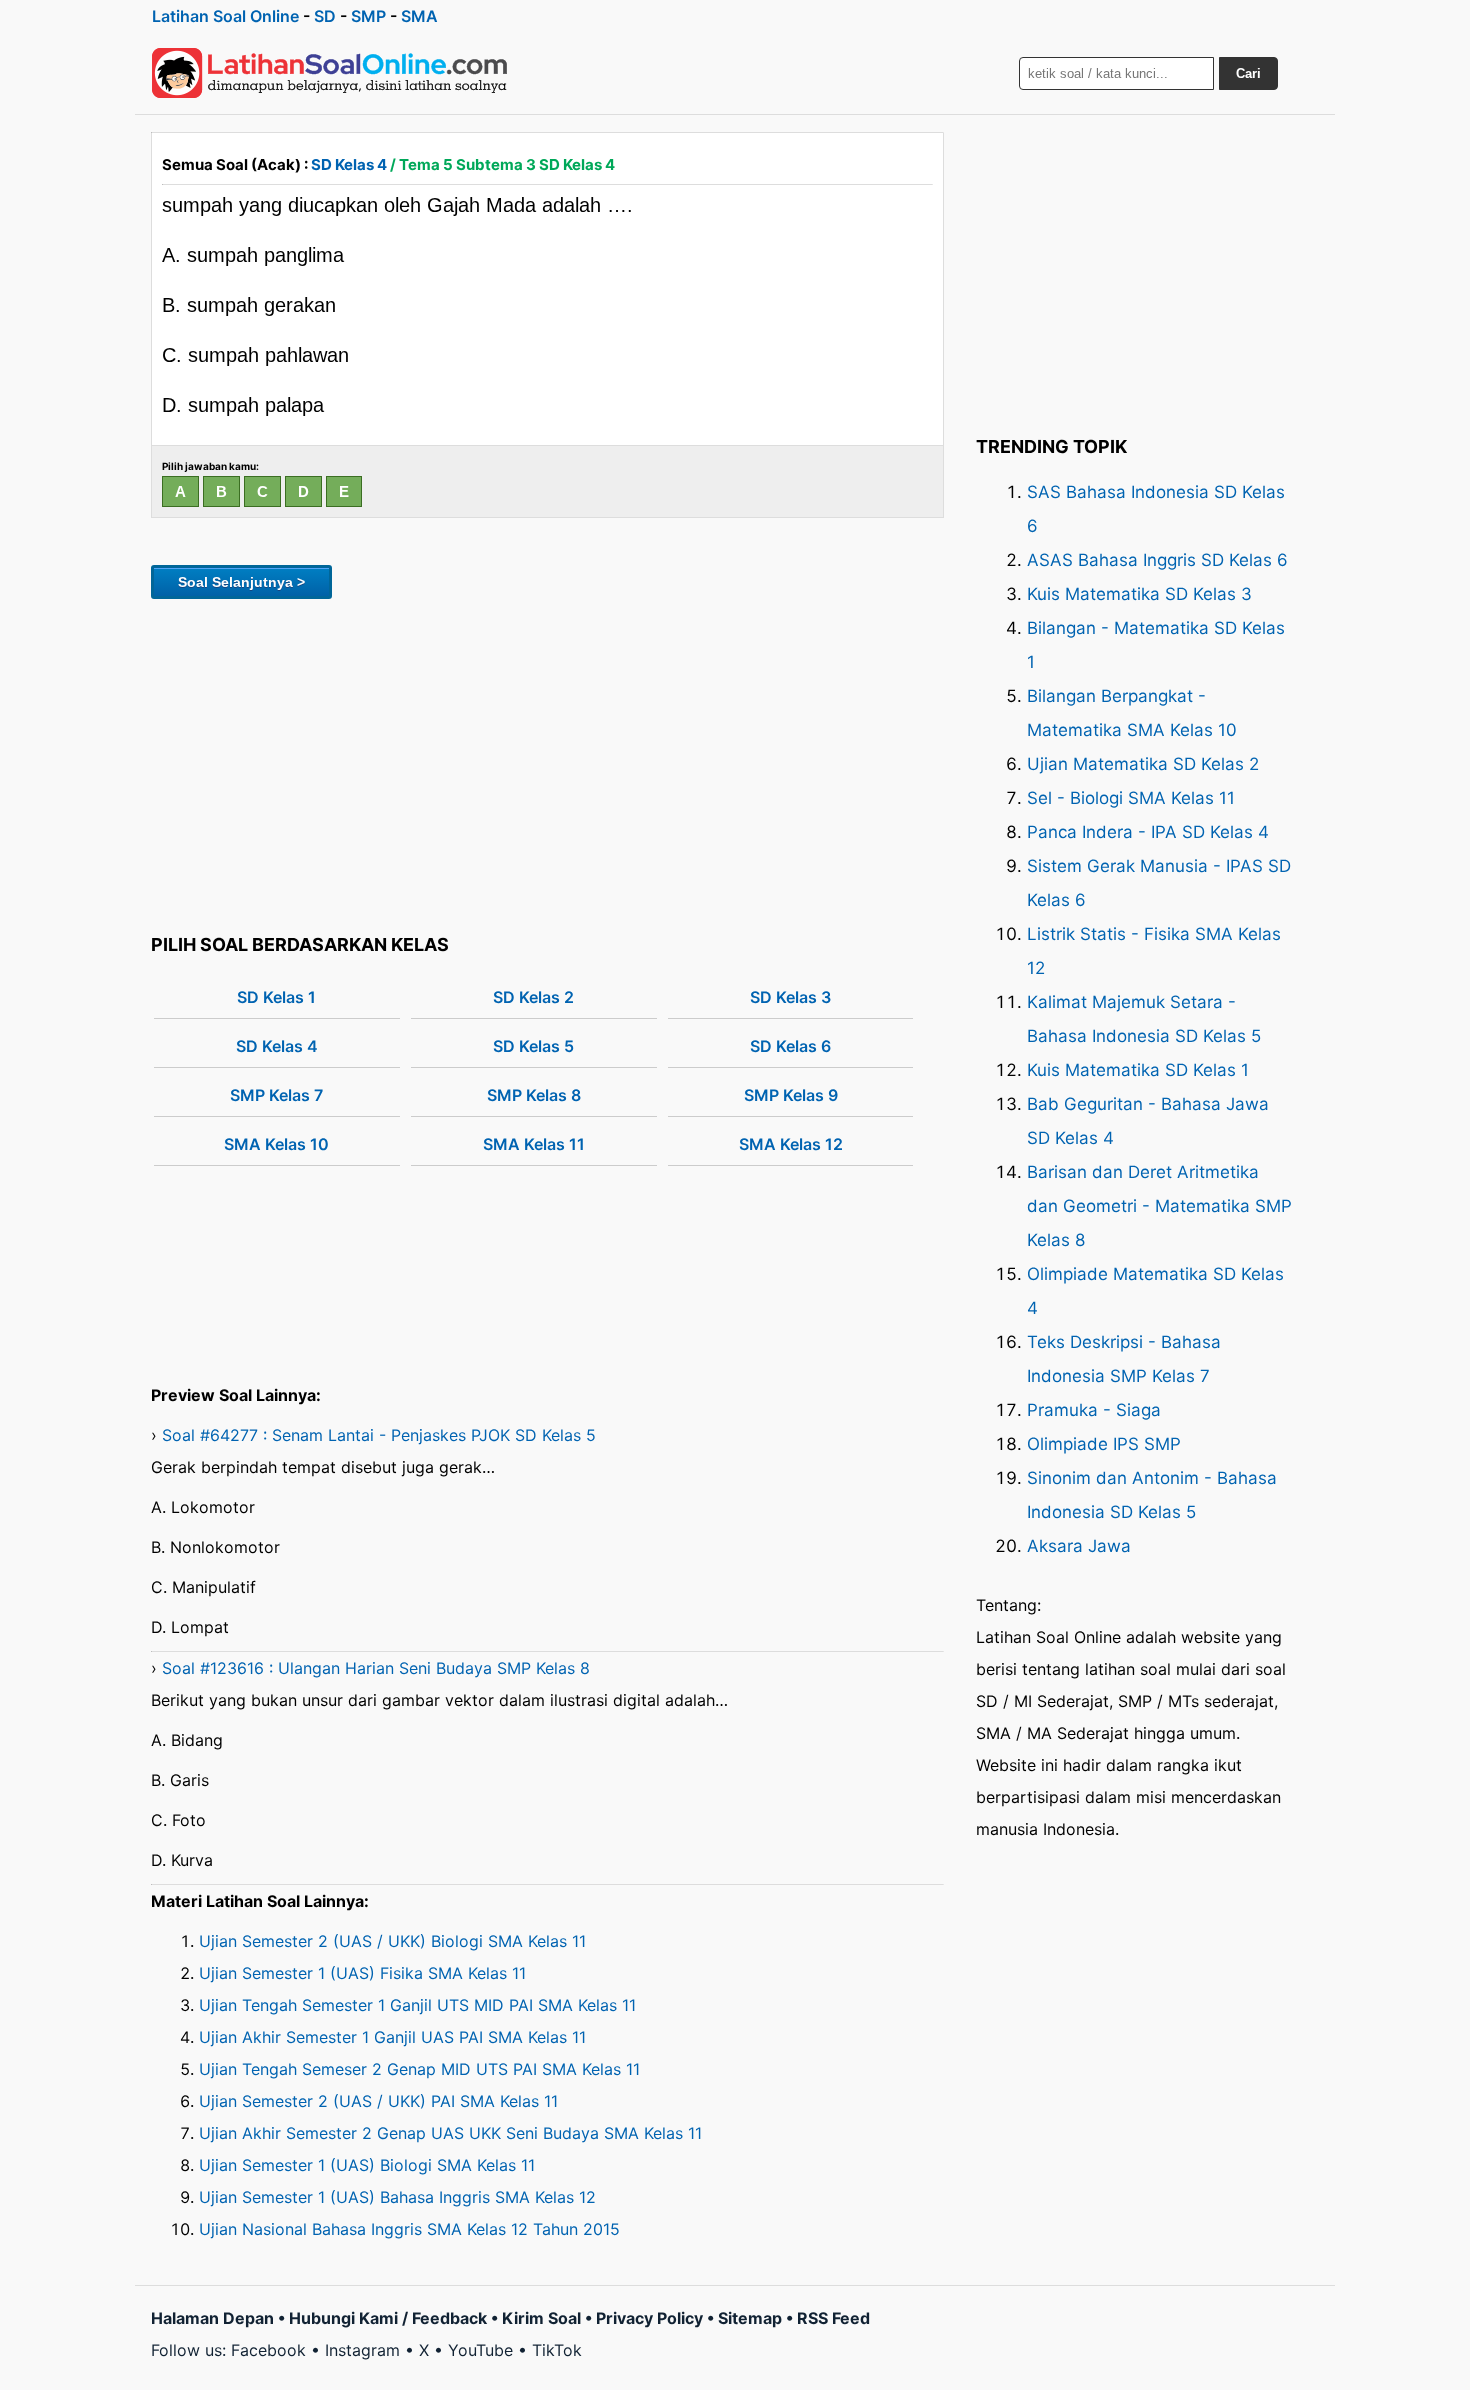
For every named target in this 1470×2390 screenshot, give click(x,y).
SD (325, 16)
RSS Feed (833, 2318)
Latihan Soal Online (225, 16)
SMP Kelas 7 (276, 1095)
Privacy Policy (649, 2318)
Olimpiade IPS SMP (1104, 1444)
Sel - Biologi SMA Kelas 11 (1131, 798)
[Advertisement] (547, 763)
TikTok (557, 2350)
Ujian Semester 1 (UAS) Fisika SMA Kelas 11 (362, 1973)
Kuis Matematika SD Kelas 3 (1139, 594)
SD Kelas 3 (790, 997)
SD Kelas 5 (533, 1046)
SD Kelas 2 (533, 997)
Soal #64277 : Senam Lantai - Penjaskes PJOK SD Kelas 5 (379, 1435)
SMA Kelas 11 (534, 1144)
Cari (1248, 73)
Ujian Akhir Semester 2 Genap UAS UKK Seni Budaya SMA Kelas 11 (450, 2133)
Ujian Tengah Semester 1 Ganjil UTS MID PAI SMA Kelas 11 (417, 2005)
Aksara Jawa (1079, 1546)
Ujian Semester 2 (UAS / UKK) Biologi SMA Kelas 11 (392, 1941)
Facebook (268, 2350)
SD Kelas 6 (790, 1046)
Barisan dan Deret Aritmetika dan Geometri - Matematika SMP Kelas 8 (1159, 1206)
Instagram (362, 2350)
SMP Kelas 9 (791, 1095)
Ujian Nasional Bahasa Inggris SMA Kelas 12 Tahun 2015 (409, 2229)
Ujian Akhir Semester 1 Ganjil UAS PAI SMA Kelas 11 (392, 2037)
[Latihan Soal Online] (330, 73)
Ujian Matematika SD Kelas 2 (1143, 764)
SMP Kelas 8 (534, 1095)
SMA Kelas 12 (791, 1144)
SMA (419, 16)
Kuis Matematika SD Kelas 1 (1138, 1070)
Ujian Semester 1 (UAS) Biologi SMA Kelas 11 (367, 2165)
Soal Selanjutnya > (241, 582)
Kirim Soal (541, 2318)
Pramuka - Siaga (1094, 1410)
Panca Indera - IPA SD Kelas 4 (1148, 832)
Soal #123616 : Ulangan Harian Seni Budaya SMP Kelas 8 (376, 1668)
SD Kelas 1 (276, 997)
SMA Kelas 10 (276, 1144)
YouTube (480, 2350)
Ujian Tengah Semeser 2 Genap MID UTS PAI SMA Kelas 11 (419, 2069)
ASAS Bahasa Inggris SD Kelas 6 (1157, 560)
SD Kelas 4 (349, 164)
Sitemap (750, 2318)
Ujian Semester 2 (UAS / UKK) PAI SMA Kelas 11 (378, 2101)
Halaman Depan (212, 2318)
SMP (368, 16)
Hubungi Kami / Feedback (388, 2318)
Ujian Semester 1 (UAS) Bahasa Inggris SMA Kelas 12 (397, 2197)
